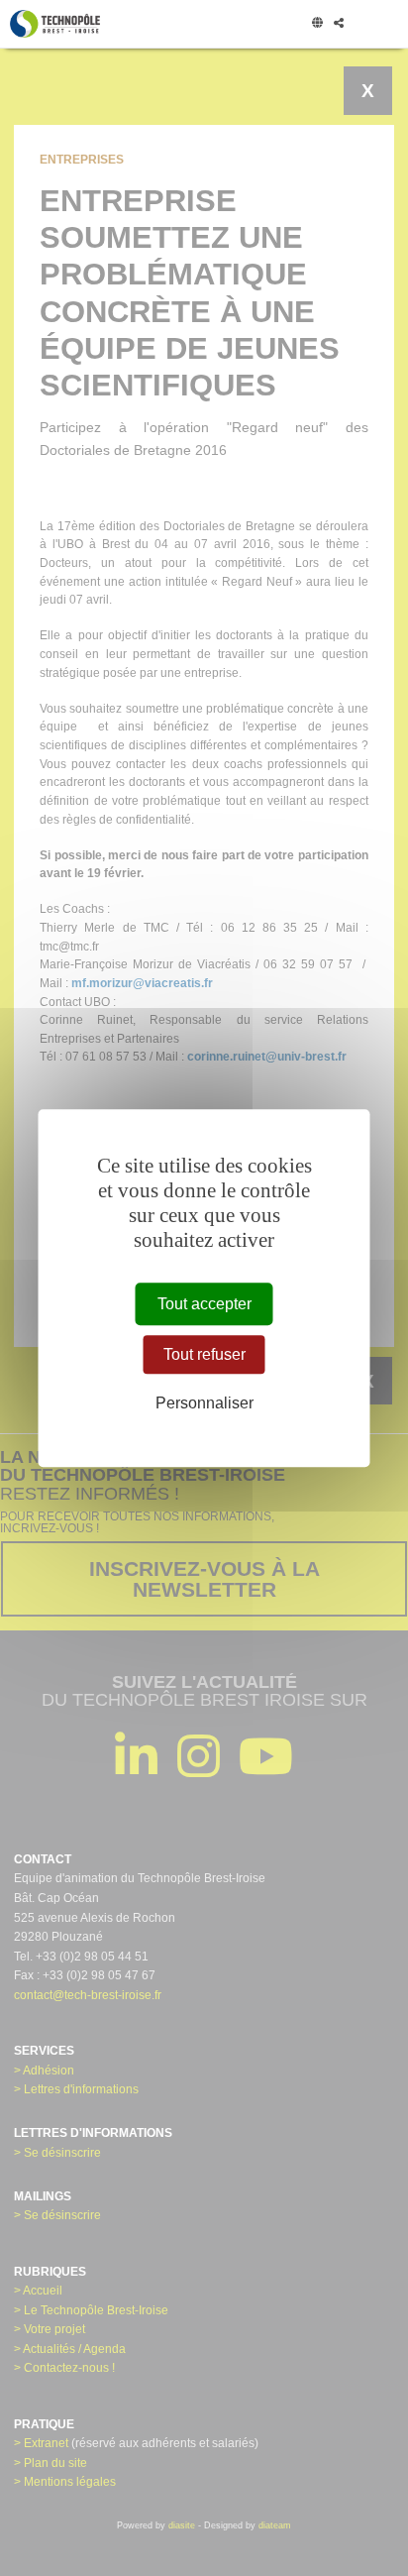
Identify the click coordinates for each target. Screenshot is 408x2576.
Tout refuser (204, 1354)
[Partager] (338, 24)
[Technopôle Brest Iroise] (55, 24)
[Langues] (317, 24)
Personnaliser (204, 1403)
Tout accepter (204, 1304)
